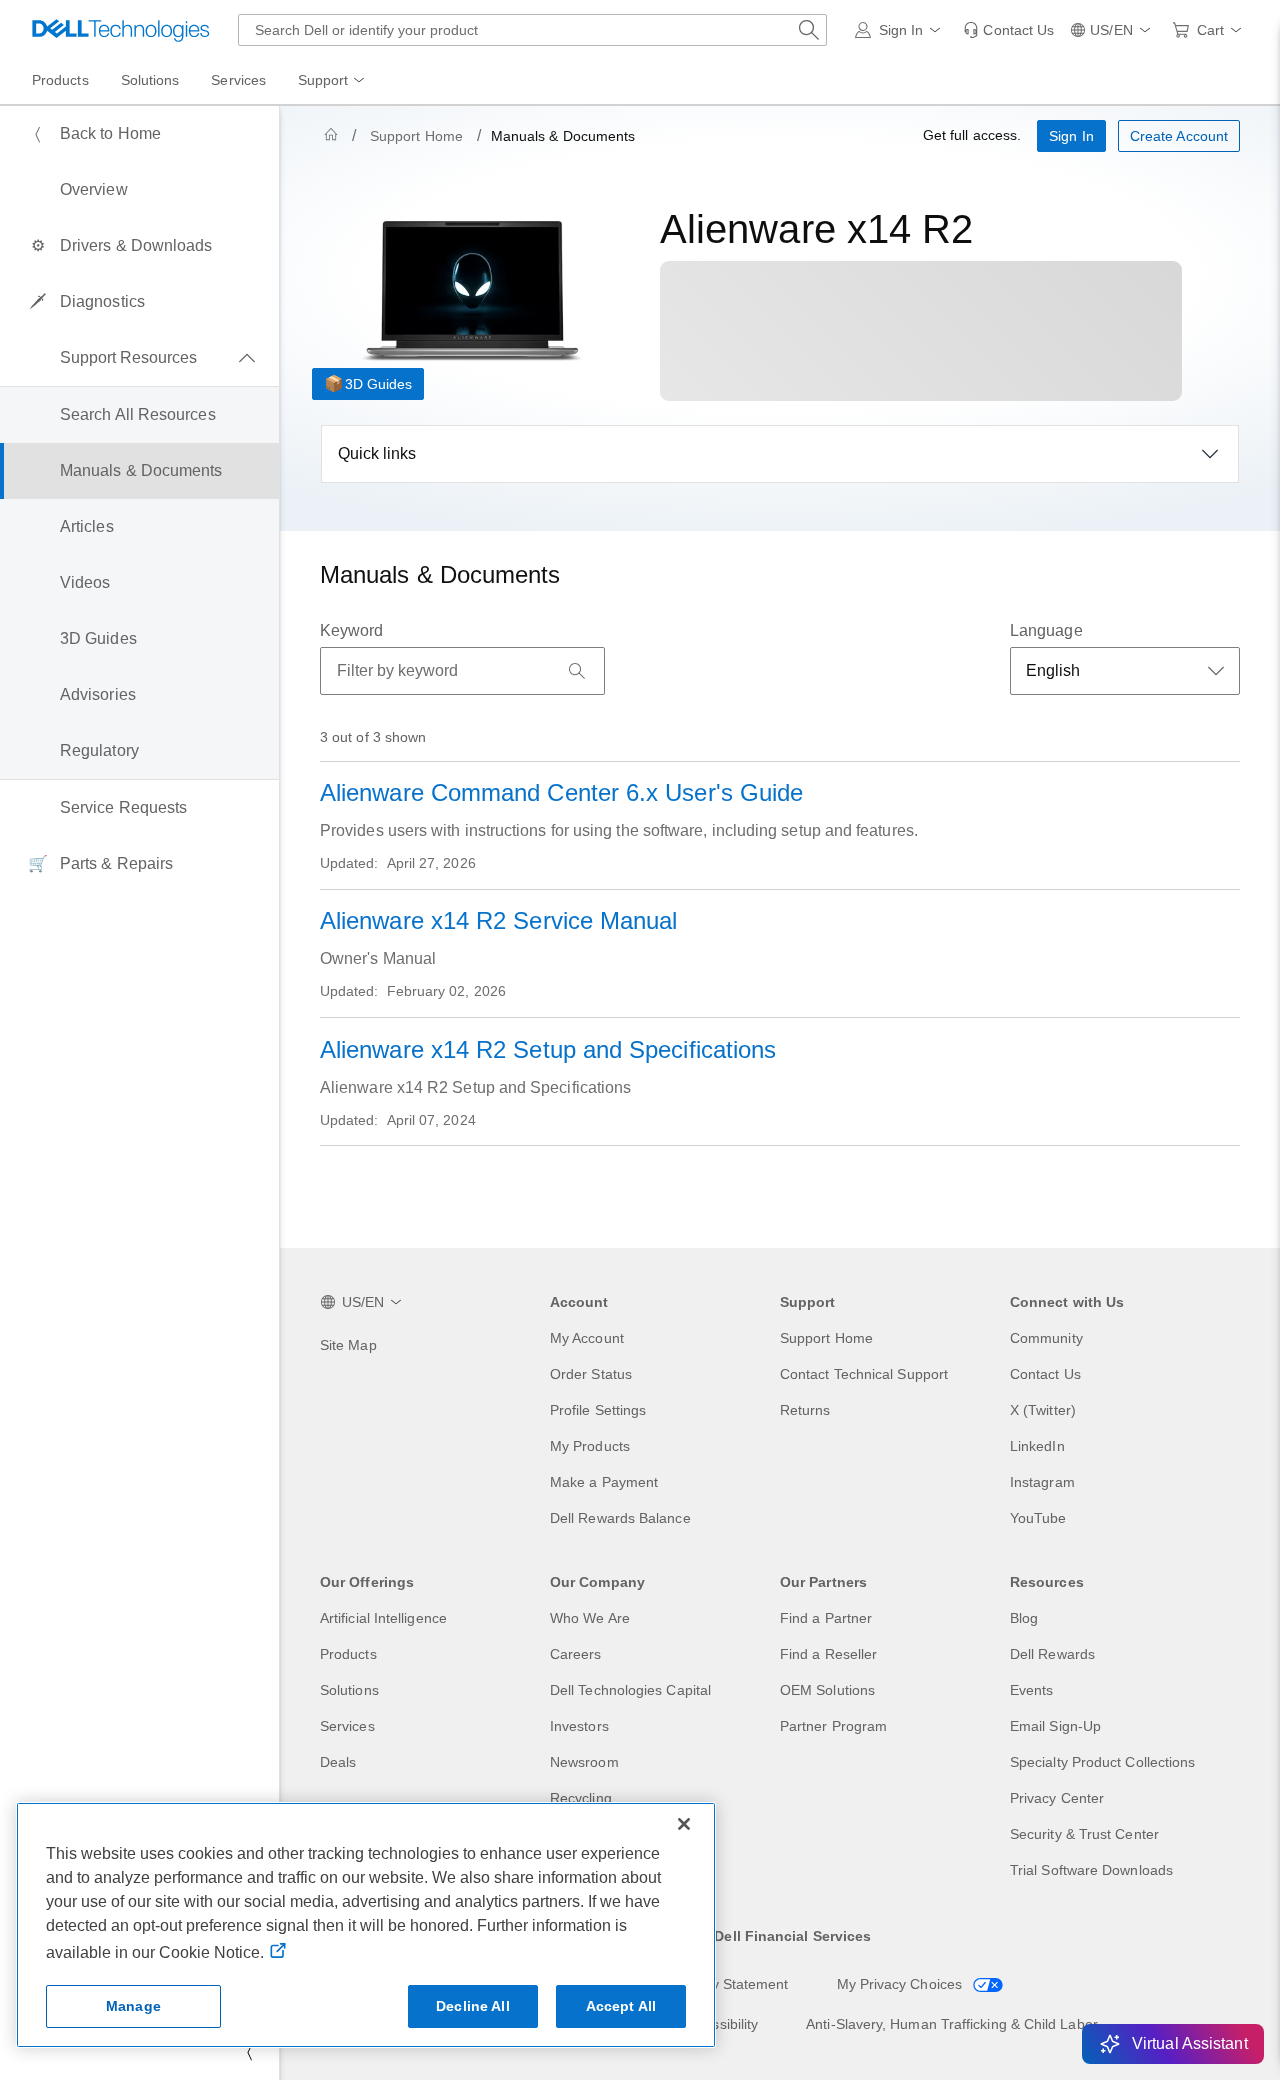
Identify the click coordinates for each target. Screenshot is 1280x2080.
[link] (1008, 30)
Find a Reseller (828, 1654)
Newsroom (584, 1762)
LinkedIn (1037, 1446)
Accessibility (719, 2024)
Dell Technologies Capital (630, 1690)
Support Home (416, 136)
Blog (1024, 1618)
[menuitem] (333, 81)
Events (1031, 1690)
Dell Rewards (1052, 1654)
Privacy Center (1057, 1798)
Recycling (581, 1798)
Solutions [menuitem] (150, 80)
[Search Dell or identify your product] (809, 30)
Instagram (1042, 1482)
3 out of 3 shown (373, 737)
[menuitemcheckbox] (139, 358)
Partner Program (833, 1726)
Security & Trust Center (1084, 1834)
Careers (576, 1654)
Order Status (591, 1374)
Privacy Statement (730, 1984)
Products (348, 1654)
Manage (133, 2006)
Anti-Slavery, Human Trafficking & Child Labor (952, 2024)
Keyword (352, 630)
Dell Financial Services (792, 1936)
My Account (587, 1338)
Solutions (349, 1690)
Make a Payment (604, 1482)
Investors (579, 1726)
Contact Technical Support (864, 1374)
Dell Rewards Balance (620, 1518)
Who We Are (590, 1618)
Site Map (348, 1345)
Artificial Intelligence (383, 1618)
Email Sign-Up (1055, 1726)
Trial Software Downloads (1091, 1870)
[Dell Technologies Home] (121, 30)
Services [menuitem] (238, 80)
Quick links (377, 453)
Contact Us (1045, 1374)
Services (347, 1726)
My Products (590, 1446)
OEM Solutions (827, 1690)
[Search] (577, 671)
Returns (805, 1410)
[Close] (684, 1824)
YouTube (1038, 1518)
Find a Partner (826, 1618)
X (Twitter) (1043, 1410)
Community (1046, 1338)
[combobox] (532, 30)
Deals (338, 1762)
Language (1046, 630)
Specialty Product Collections (1102, 1762)
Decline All (473, 2006)
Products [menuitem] (60, 80)
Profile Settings (598, 1410)
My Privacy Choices (902, 1984)
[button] (901, 30)
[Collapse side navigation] (249, 2052)
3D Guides (378, 384)
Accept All (621, 2006)
